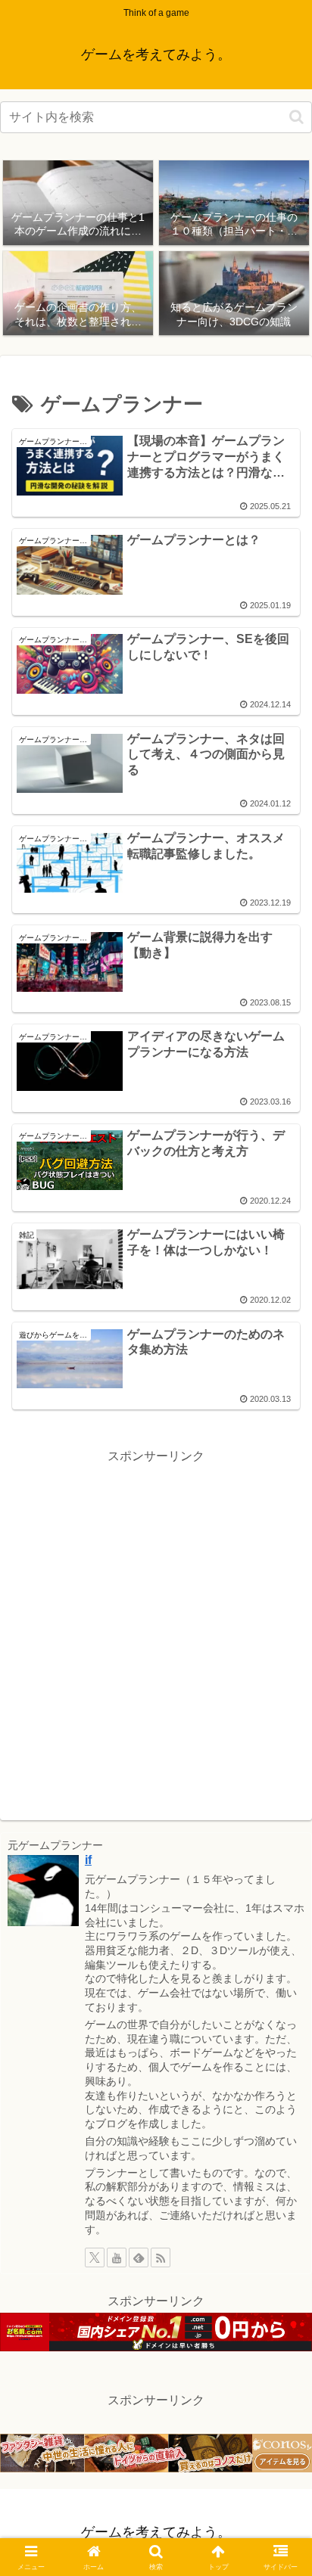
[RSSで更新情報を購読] (161, 2257)
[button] (296, 117)
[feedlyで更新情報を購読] (139, 2257)
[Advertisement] (156, 1624)
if (88, 1860)
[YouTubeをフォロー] (117, 2257)
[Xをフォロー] (95, 2257)
